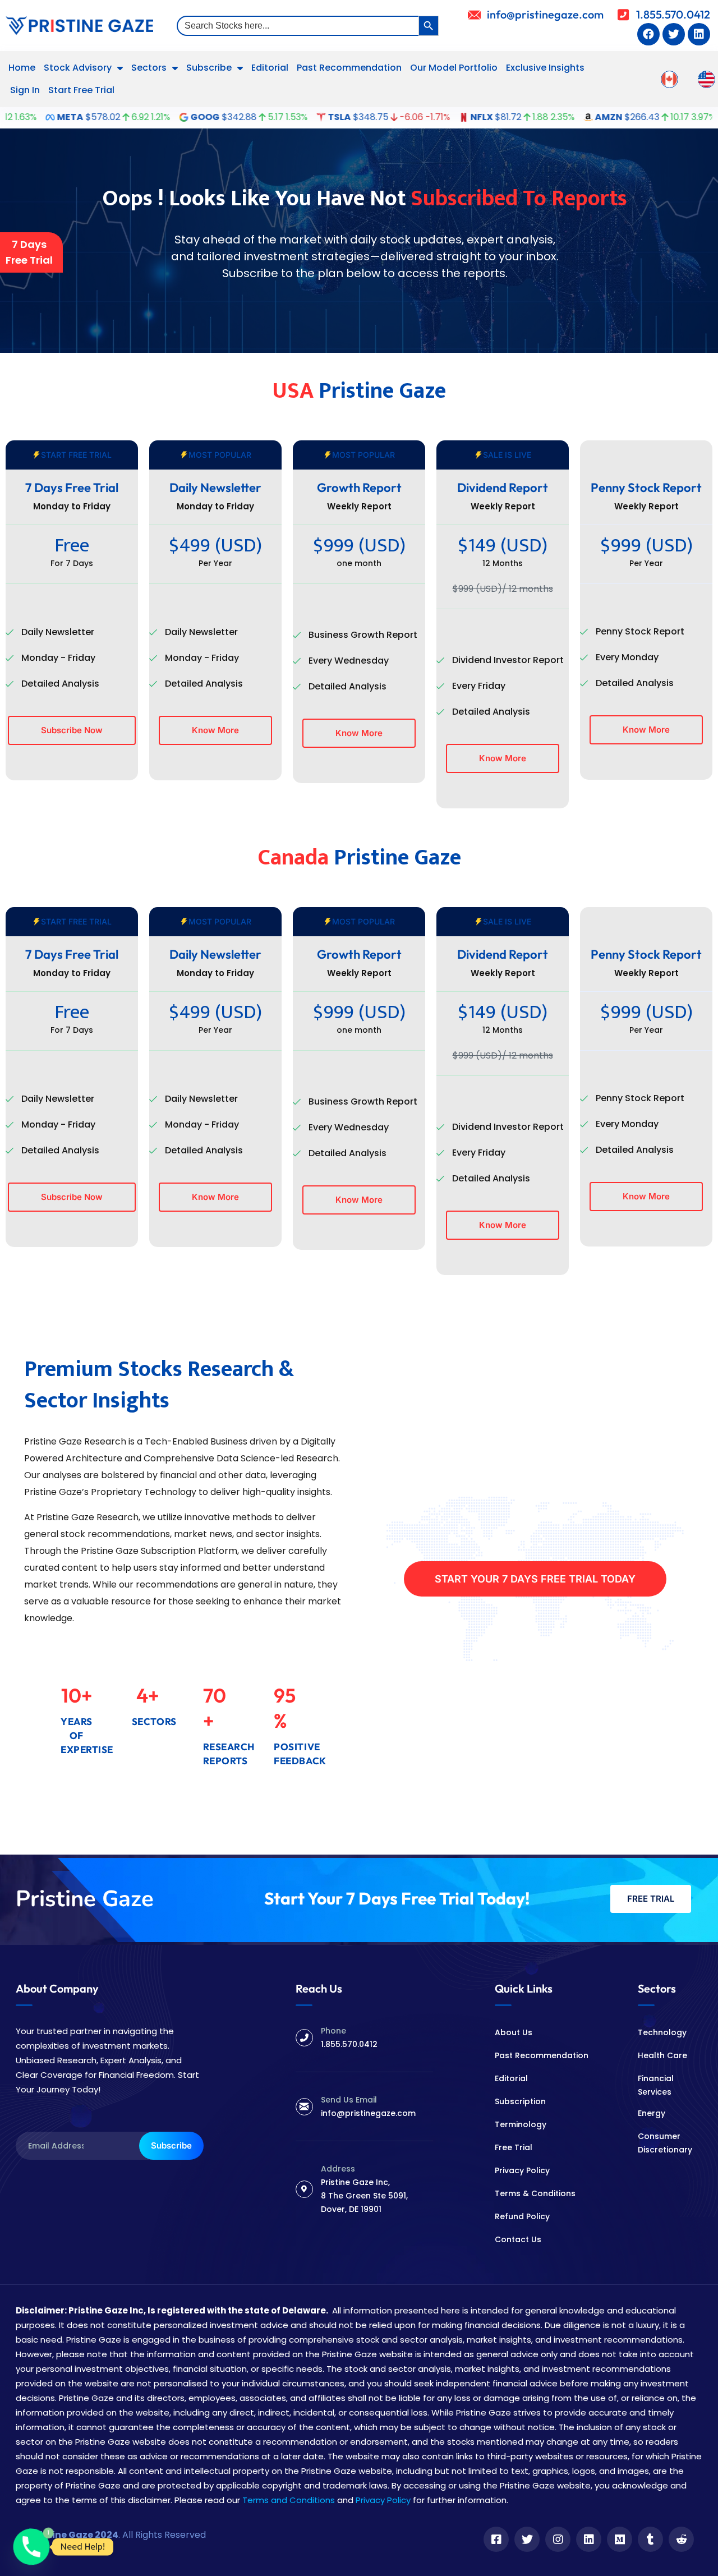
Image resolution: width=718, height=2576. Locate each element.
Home (22, 68)
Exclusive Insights (545, 68)
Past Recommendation (349, 68)
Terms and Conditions (289, 2500)
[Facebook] (648, 34)
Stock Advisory (78, 68)
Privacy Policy (383, 2500)
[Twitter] (674, 34)
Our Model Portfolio (454, 68)
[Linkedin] (699, 34)
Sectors (149, 68)
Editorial (270, 68)
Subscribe (209, 68)
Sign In (25, 90)
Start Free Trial (81, 90)
